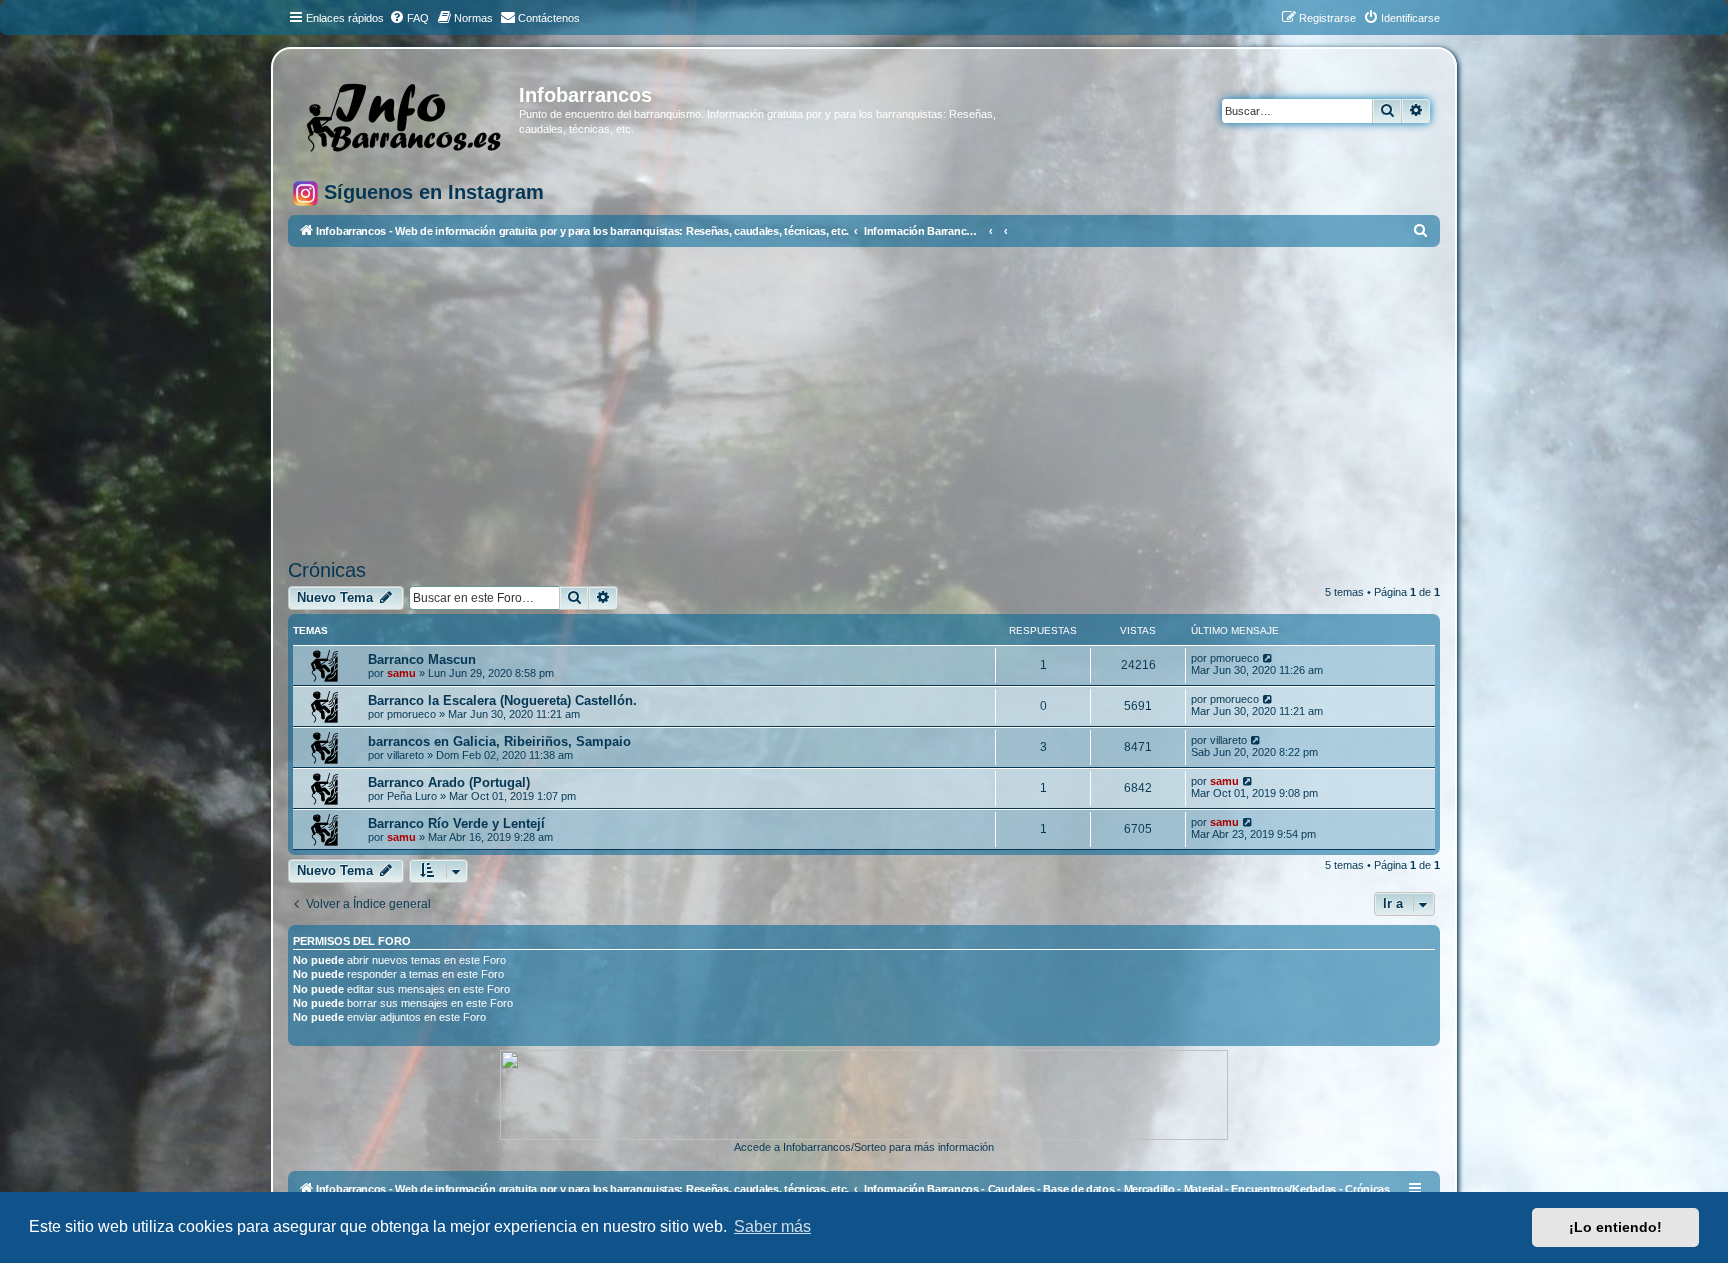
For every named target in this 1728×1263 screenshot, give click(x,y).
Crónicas (327, 570)
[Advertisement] (888, 403)
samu (401, 673)
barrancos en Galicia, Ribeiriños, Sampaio (499, 741)
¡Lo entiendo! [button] (1615, 1227)
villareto (405, 755)
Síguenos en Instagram (431, 192)
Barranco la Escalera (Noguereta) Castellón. (502, 700)
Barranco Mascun (422, 659)
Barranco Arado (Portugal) (449, 782)
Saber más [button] (772, 1226)
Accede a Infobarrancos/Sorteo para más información (864, 1147)
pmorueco (1234, 658)
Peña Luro (412, 796)
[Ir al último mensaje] (1268, 658)
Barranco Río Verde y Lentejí (456, 823)
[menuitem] (409, 18)
